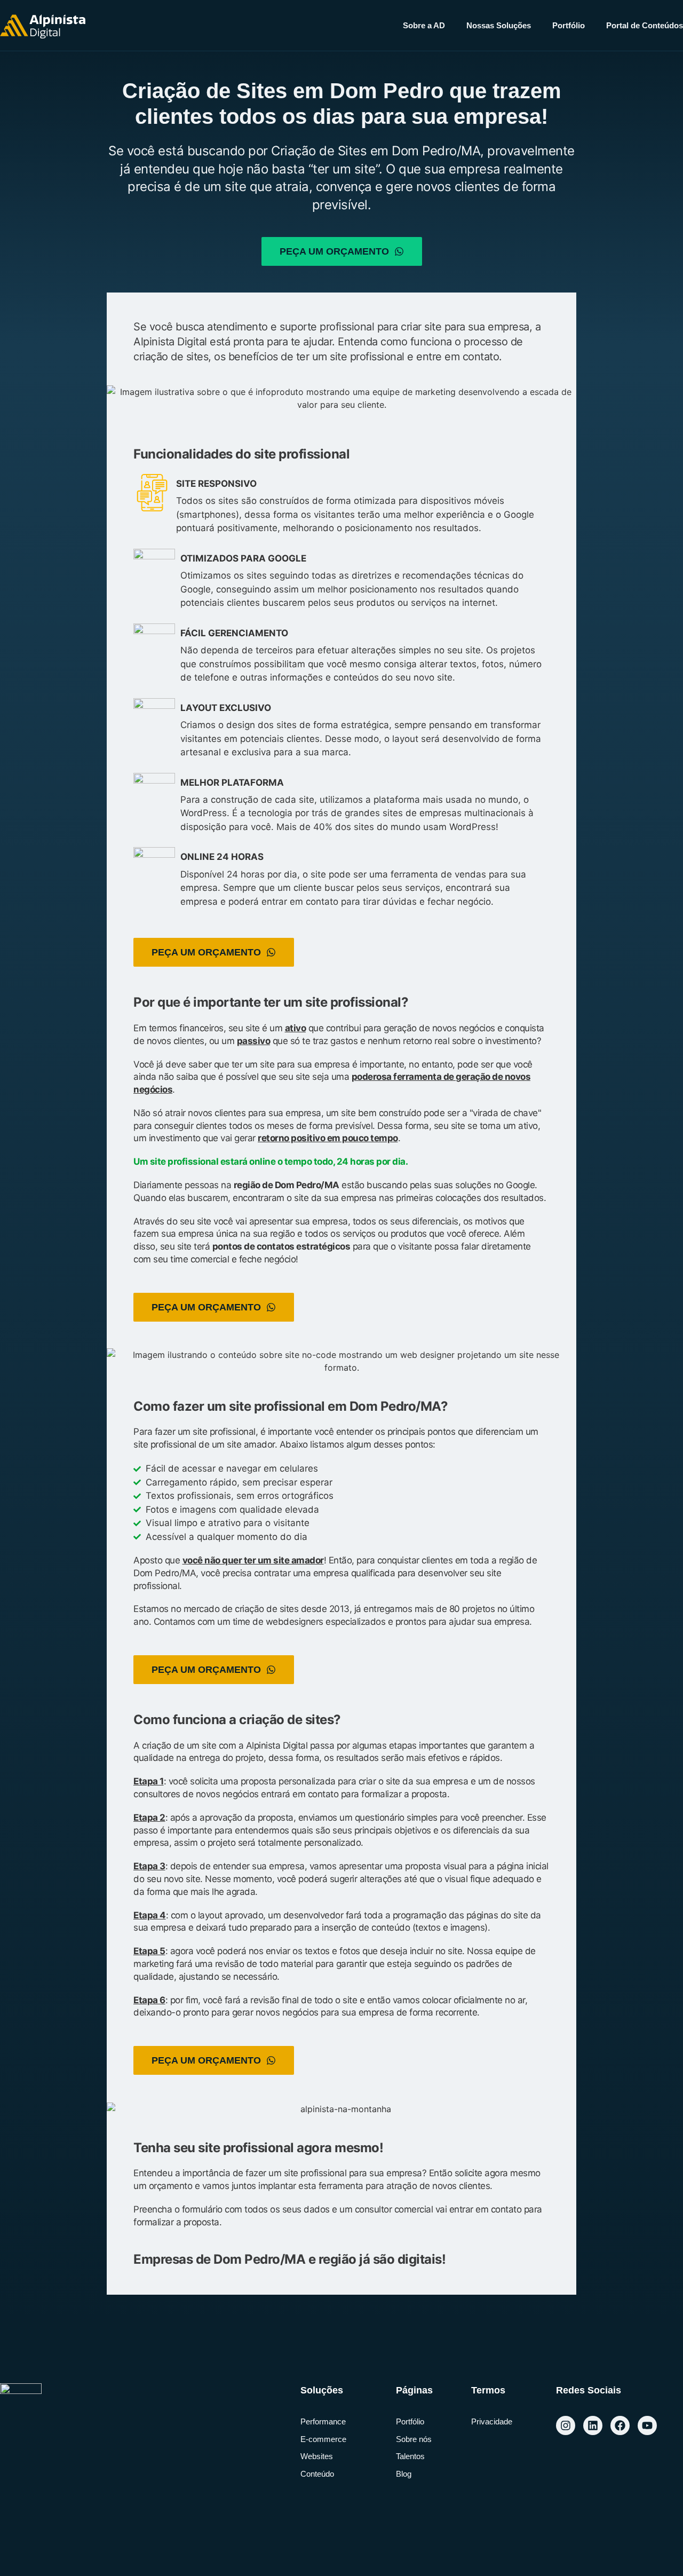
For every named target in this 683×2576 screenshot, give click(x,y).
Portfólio (569, 25)
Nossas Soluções (499, 25)
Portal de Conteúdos (645, 25)
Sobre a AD (424, 25)
